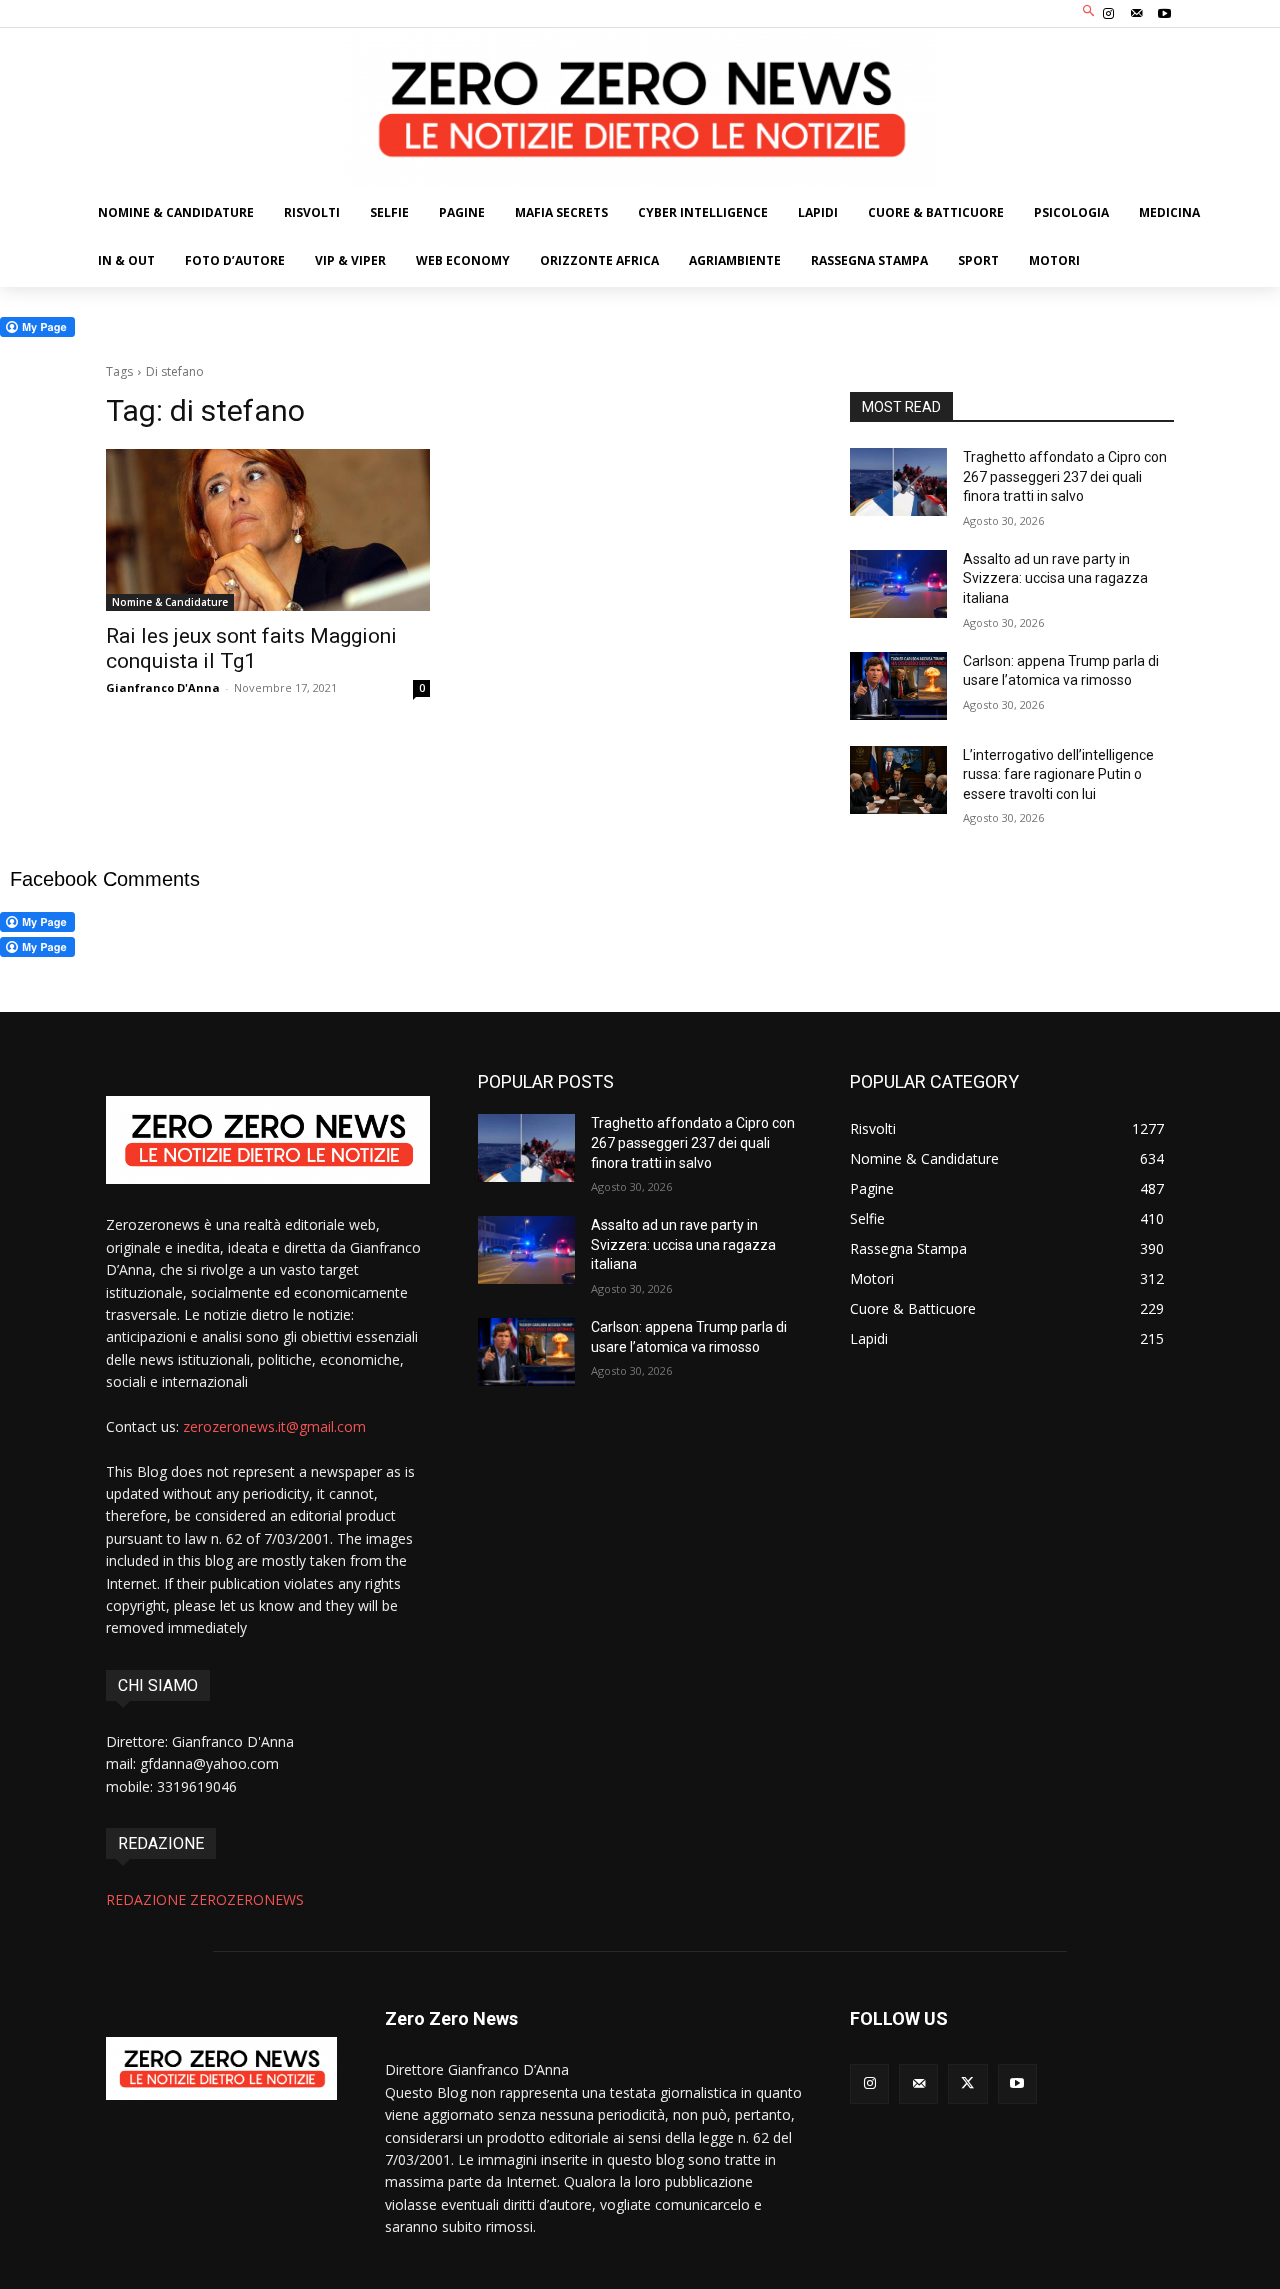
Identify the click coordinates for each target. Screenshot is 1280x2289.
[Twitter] (967, 2083)
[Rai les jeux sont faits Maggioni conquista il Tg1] (268, 530)
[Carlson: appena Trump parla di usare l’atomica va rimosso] (898, 686)
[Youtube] (1165, 14)
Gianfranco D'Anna (163, 687)
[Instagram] (1108, 14)
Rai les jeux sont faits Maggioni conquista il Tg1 (251, 648)
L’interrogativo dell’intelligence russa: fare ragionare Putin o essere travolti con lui (1058, 774)
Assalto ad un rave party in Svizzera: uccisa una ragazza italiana (1055, 578)
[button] (1089, 11)
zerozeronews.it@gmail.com (274, 1426)
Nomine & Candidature (170, 602)
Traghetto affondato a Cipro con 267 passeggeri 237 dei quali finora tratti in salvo (1065, 476)
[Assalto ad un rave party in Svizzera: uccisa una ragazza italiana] (898, 584)
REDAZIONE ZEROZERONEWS (205, 1899)
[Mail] (1137, 14)
